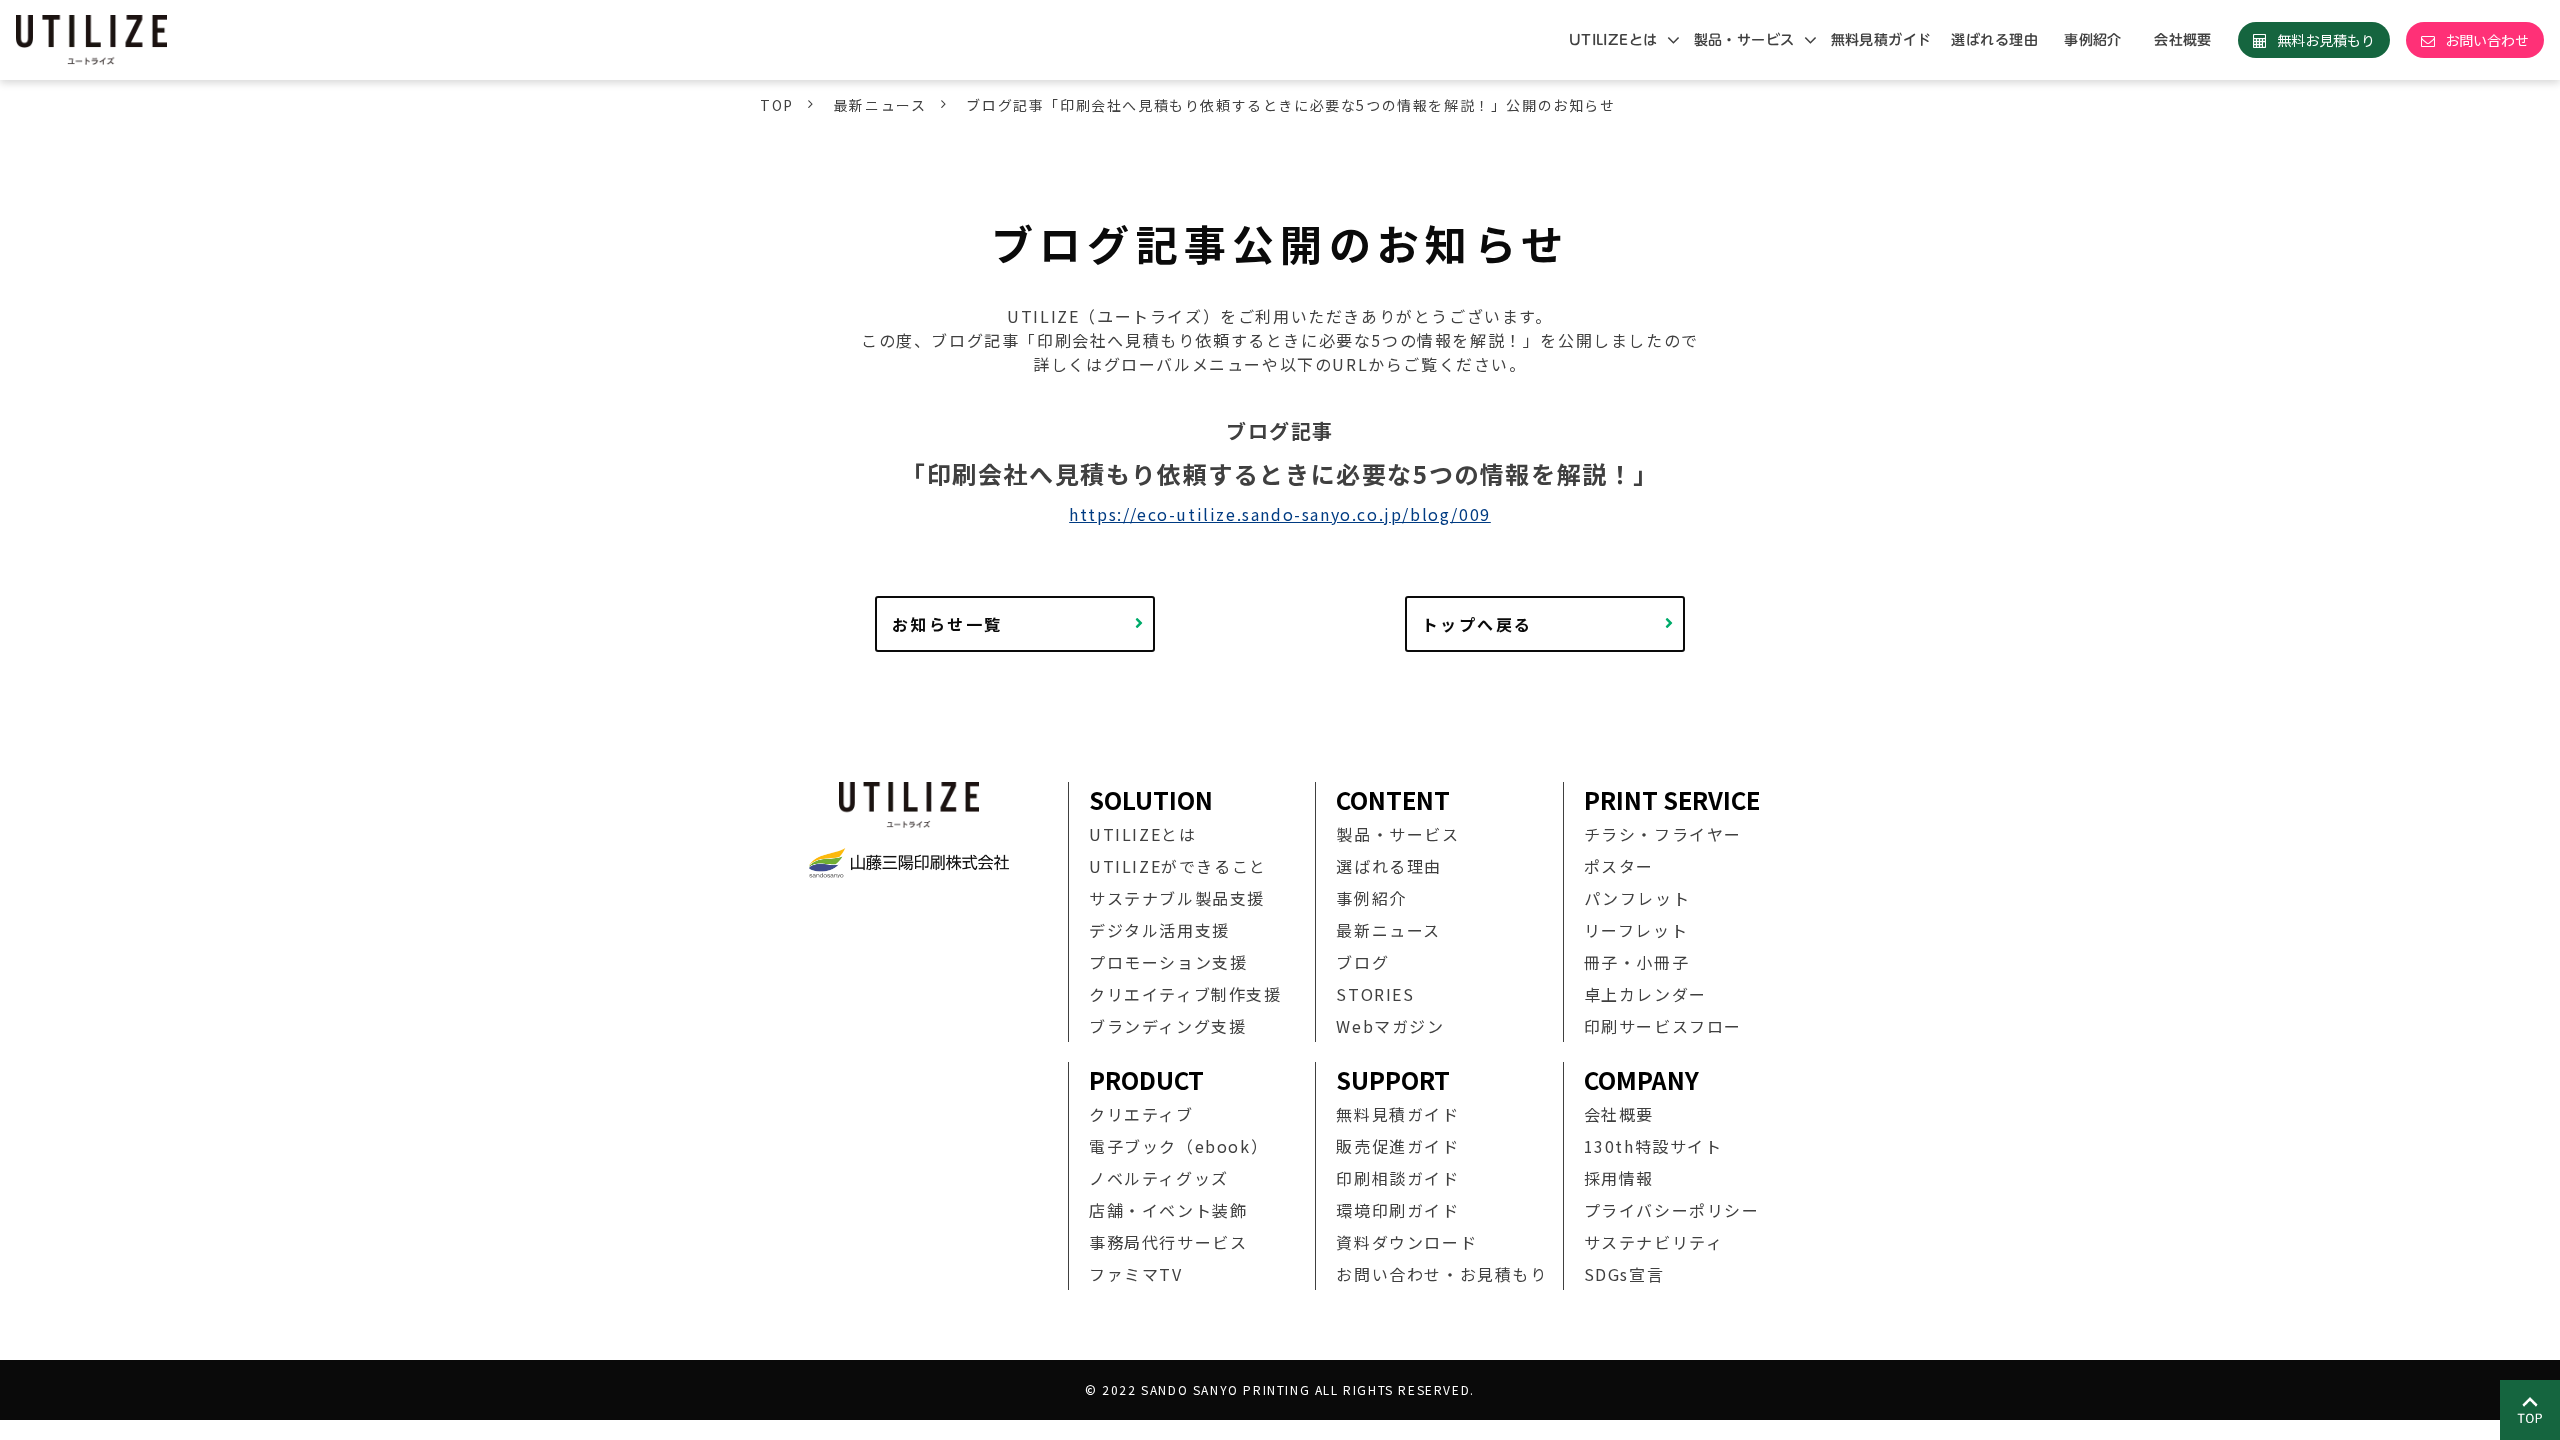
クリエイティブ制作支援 (1185, 994)
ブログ (1362, 962)
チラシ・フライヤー (1663, 834)
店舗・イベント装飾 (1168, 1210)
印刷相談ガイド (1397, 1178)
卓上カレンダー (1645, 994)
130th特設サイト (1653, 1146)
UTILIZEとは (1613, 40)
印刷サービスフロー (1663, 1026)
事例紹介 (2093, 40)
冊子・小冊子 (1637, 962)
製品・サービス (1744, 40)
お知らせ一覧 (947, 624)
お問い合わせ (2487, 40)
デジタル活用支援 (1159, 930)
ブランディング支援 (1167, 1026)
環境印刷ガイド (1397, 1210)
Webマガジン (1390, 1026)
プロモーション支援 (1168, 962)
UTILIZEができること (1178, 866)
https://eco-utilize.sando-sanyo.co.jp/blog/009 (1280, 514)
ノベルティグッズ (1159, 1178)
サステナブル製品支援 (1177, 898)
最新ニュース (880, 105)
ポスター (1619, 866)
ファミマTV (1136, 1274)
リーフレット (1636, 930)
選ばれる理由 (1994, 40)
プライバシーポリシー (1672, 1210)
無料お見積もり (2326, 40)
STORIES (1375, 994)
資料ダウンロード (1406, 1242)
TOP (777, 105)
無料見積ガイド (1881, 40)
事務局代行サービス (1168, 1242)
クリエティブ (1141, 1114)
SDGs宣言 (1624, 1274)
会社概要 (2183, 40)
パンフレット (1637, 898)
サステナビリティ (1654, 1242)
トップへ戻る (1477, 624)
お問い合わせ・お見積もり (1441, 1274)
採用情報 (1619, 1178)
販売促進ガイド (1397, 1146)
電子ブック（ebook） (1178, 1146)
